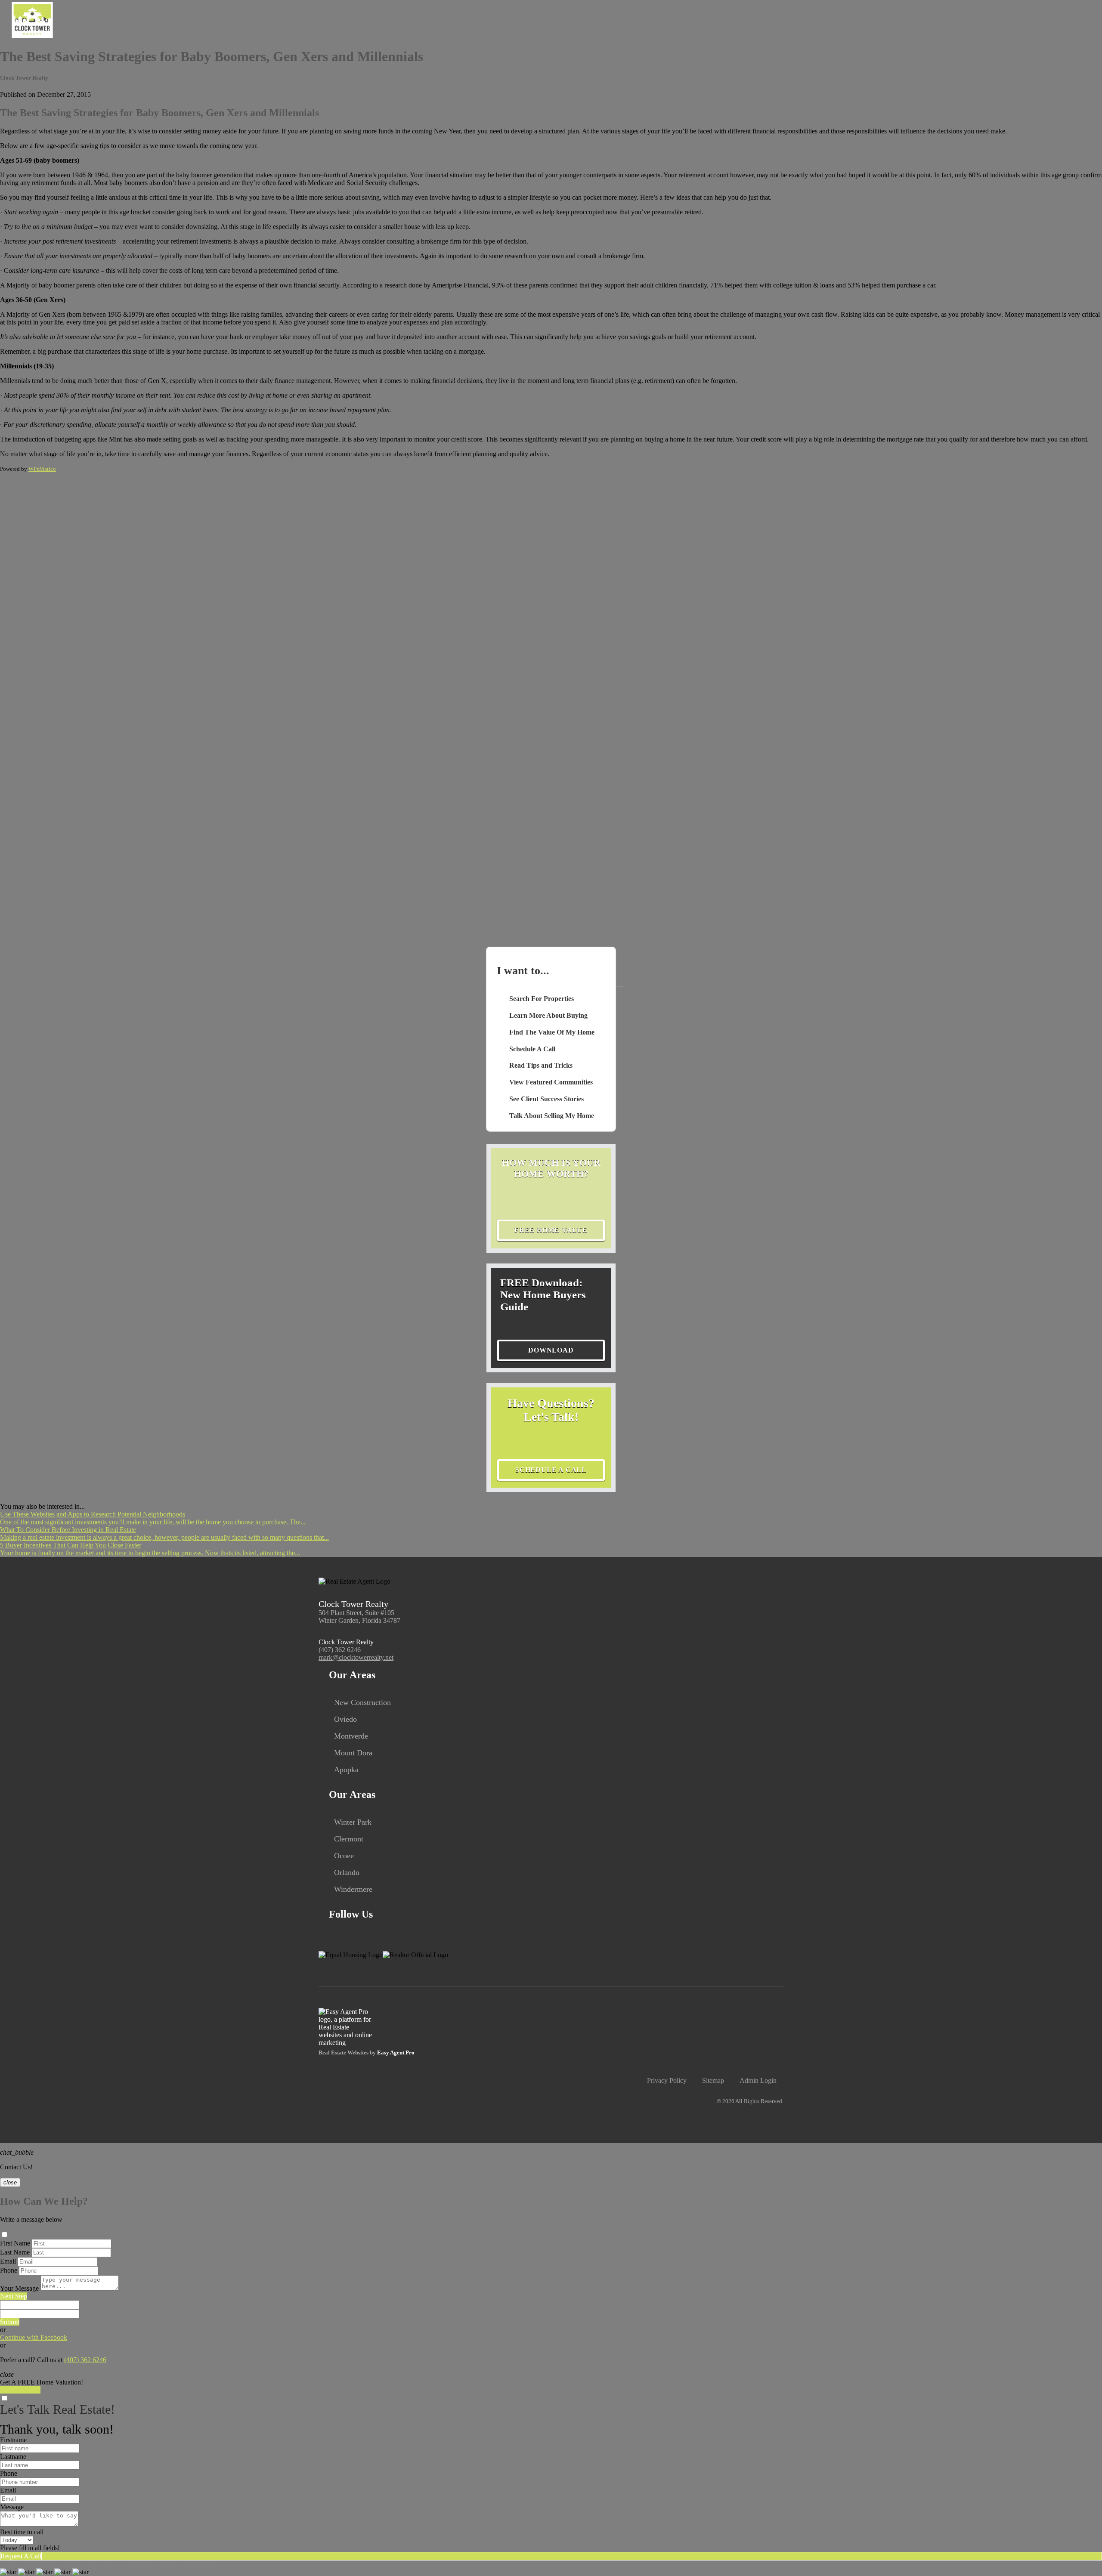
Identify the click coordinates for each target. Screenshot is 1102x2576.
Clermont (349, 1839)
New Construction (362, 1702)
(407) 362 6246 (340, 1650)
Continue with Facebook (34, 2337)
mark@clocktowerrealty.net (356, 1657)
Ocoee (344, 1856)
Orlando (347, 1872)
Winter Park (353, 1822)
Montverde (351, 1736)
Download (551, 1350)
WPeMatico (42, 469)
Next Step (14, 2296)
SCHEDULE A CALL (551, 1470)
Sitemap (713, 2080)
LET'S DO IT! (20, 2390)
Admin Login (758, 2080)
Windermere (353, 1889)
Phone (9, 2270)
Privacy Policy (667, 2080)
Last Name (15, 2252)
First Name (15, 2243)
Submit (10, 2322)
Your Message (19, 2288)
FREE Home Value (551, 1230)
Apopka (346, 1770)
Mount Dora (353, 1753)
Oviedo (345, 1719)
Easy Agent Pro (396, 2053)
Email (8, 2261)
